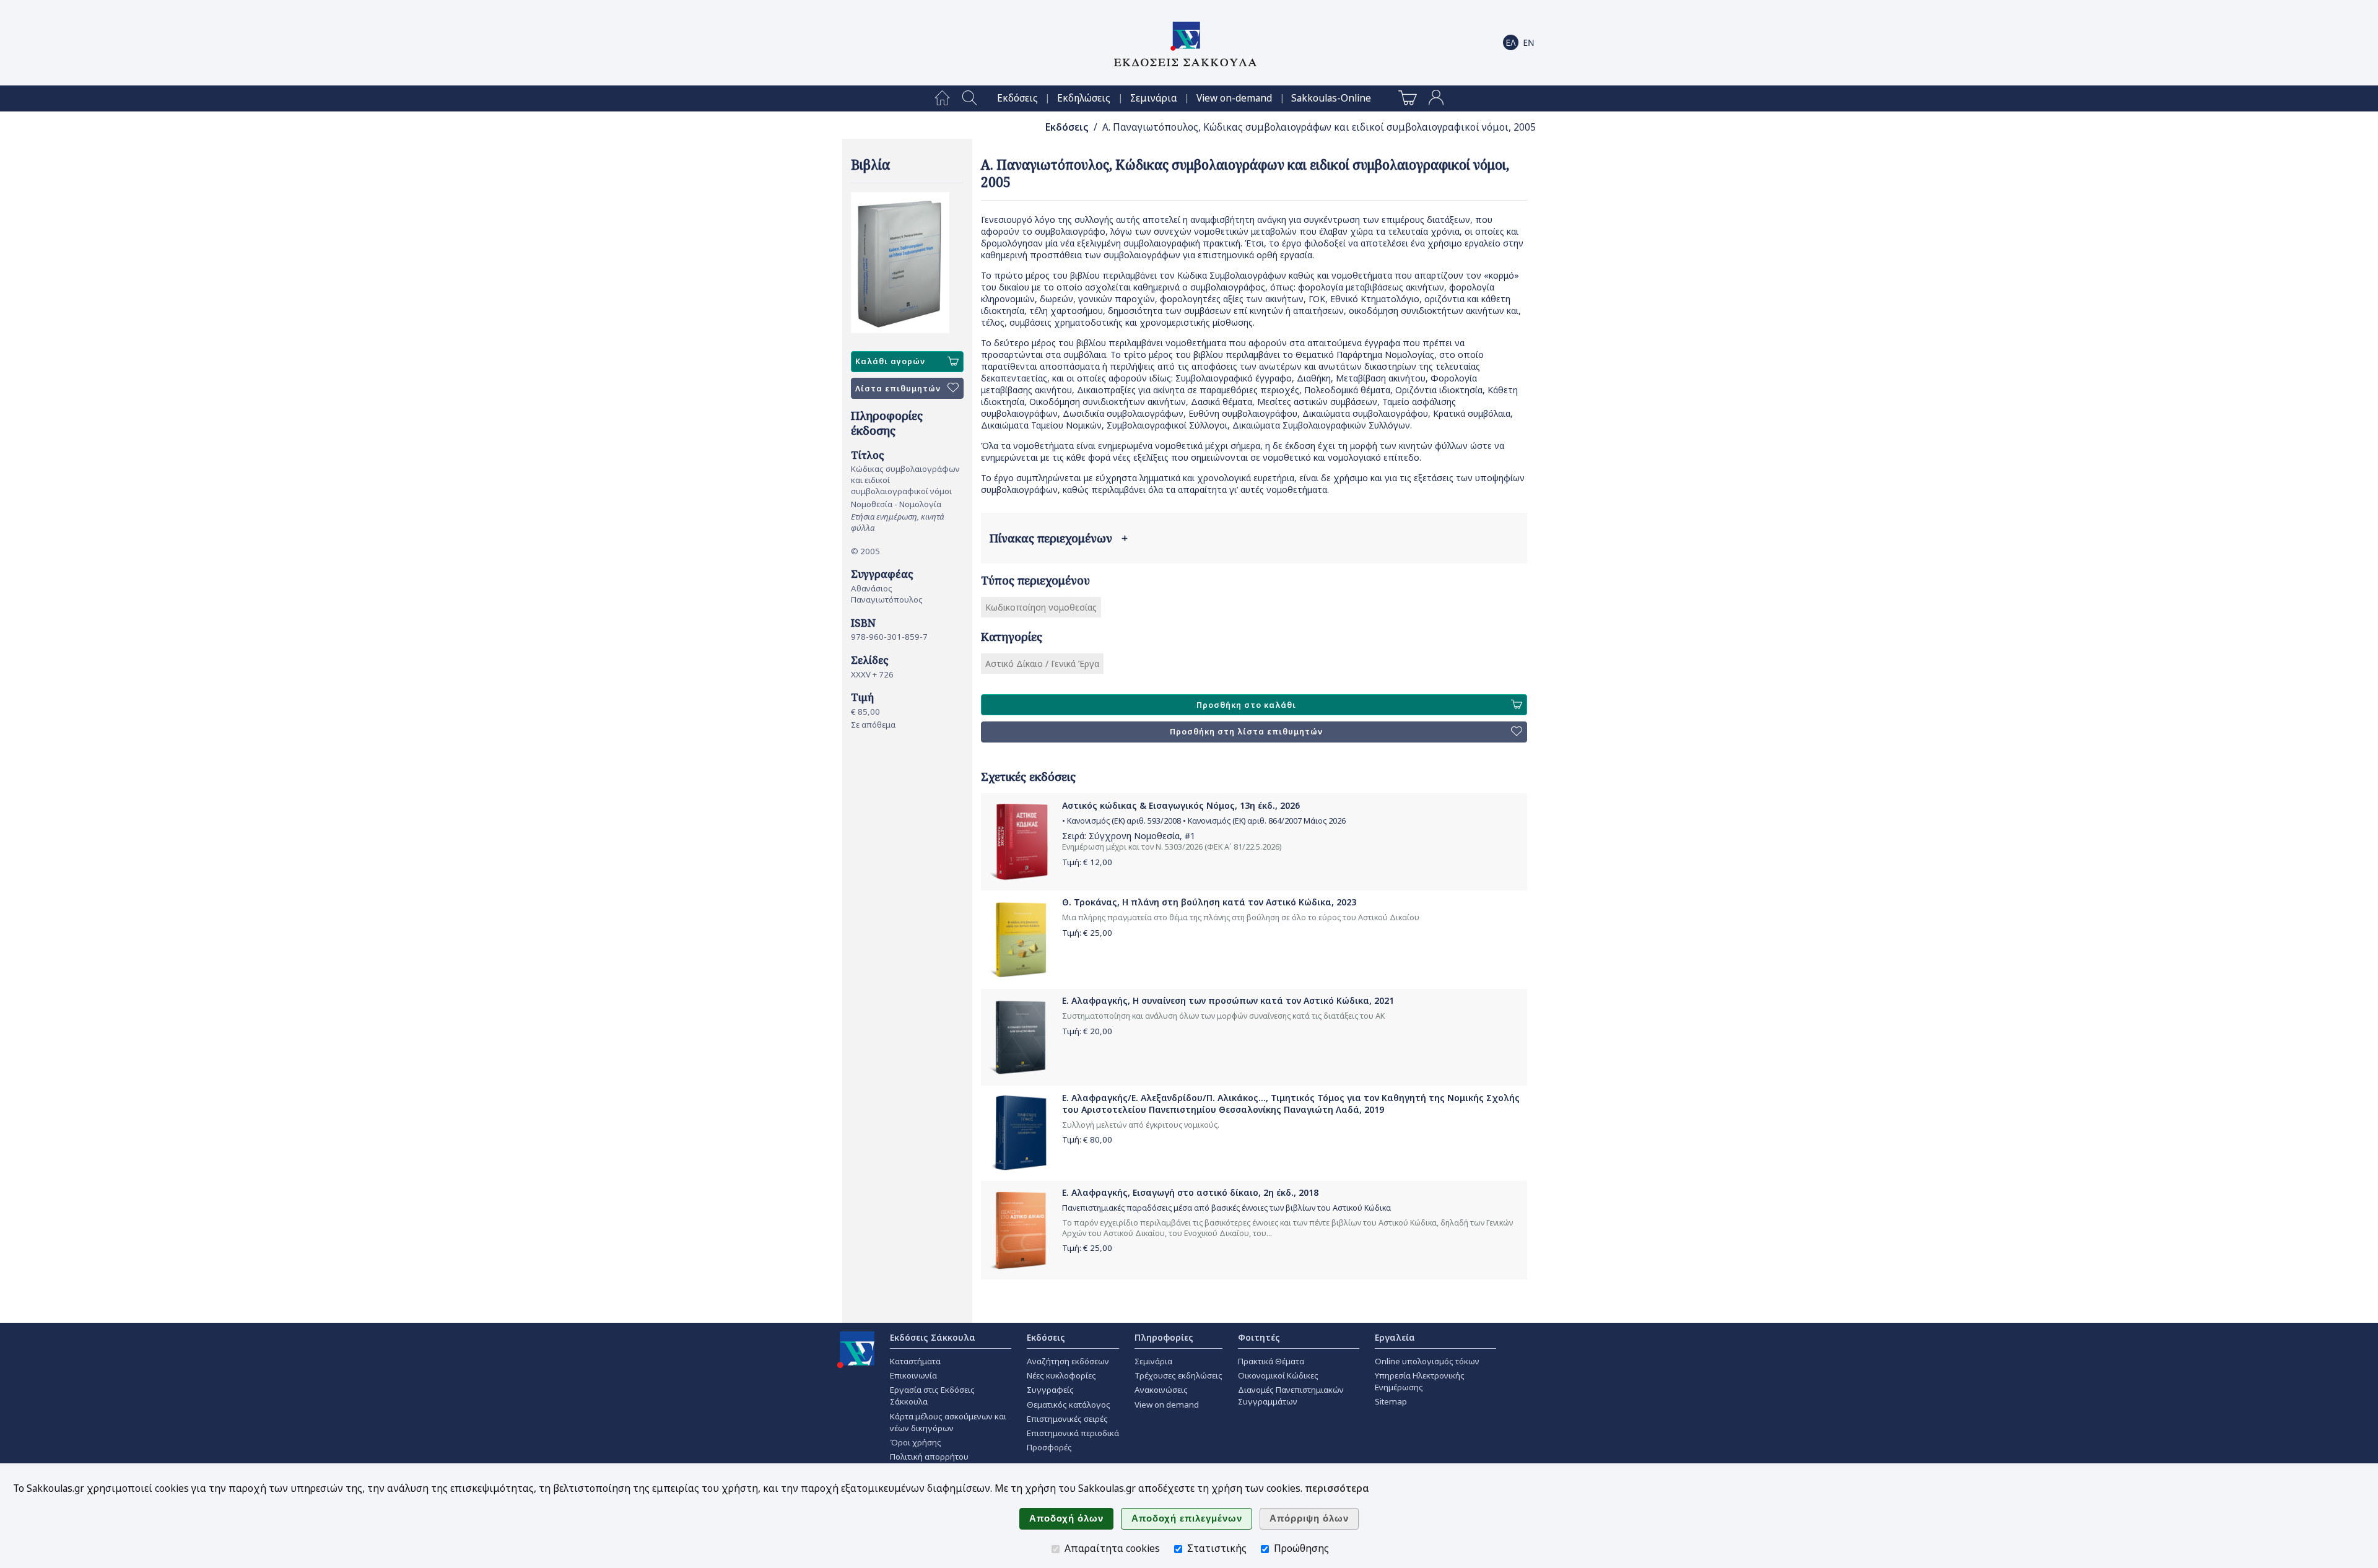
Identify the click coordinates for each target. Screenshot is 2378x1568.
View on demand (1167, 1405)
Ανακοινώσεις (1161, 1390)
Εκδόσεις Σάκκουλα (933, 1337)
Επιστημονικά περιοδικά (1073, 1433)
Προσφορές (1049, 1447)
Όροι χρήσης (916, 1442)
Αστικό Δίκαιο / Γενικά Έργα (1042, 664)
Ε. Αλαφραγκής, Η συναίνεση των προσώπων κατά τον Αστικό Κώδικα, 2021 (1228, 1000)
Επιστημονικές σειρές (1067, 1419)
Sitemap (1391, 1401)
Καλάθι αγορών (890, 361)
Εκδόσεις (1017, 98)
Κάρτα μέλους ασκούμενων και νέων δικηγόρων (948, 1422)
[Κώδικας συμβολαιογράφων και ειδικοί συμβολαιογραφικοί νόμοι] (907, 263)
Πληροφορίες (1164, 1337)
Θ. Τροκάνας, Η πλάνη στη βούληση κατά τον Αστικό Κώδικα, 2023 (1209, 902)
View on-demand (1234, 98)
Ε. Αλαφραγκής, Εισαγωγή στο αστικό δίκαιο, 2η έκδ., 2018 (1190, 1192)
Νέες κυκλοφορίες (1061, 1375)
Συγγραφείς (1050, 1390)
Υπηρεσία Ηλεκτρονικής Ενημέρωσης (1420, 1381)
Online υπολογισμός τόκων (1427, 1361)
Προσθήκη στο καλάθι (1246, 705)
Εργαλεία (1395, 1337)
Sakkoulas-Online (1331, 98)
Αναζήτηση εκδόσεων (1068, 1361)
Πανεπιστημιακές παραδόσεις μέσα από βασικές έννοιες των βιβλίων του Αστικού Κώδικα (1226, 1208)
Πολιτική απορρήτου (929, 1457)
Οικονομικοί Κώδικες (1278, 1375)
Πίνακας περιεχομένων (1059, 538)
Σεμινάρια (1154, 98)
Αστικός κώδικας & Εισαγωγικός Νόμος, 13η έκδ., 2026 (1181, 805)
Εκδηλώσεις (1084, 98)
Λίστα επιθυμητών (898, 389)
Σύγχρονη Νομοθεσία (1134, 836)
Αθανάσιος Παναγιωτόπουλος (887, 594)
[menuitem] (942, 98)
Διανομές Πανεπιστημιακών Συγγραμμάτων (1291, 1396)
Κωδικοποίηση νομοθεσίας (1041, 607)
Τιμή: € (1087, 862)
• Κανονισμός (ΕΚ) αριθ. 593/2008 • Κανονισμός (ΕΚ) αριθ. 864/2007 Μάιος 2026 (1204, 821)
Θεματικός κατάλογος (1069, 1405)
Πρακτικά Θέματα (1271, 1361)
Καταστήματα (915, 1361)
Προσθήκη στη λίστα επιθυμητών (1246, 732)
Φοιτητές (1259, 1337)
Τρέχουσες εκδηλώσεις (1178, 1375)
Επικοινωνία (913, 1375)
